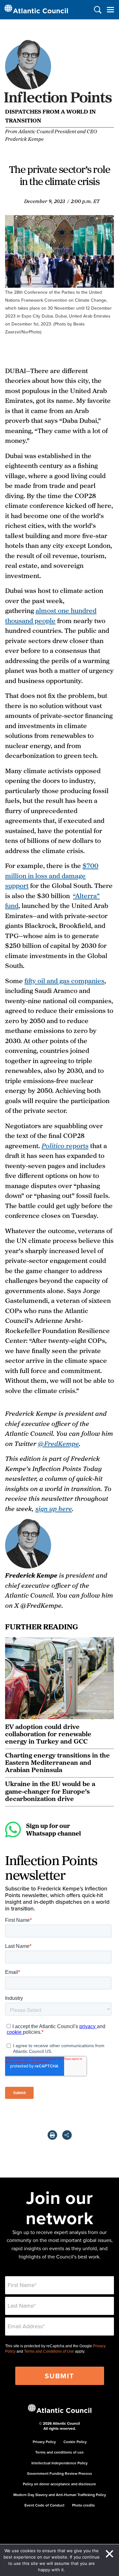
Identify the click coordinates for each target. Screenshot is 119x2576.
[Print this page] (52, 2135)
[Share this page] (67, 2135)
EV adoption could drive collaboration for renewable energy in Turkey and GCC (48, 1734)
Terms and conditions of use (60, 2452)
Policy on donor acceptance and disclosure (60, 2484)
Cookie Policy (75, 2442)
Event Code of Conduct (44, 2505)
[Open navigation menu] (110, 10)
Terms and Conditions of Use (49, 2351)
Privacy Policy (44, 2442)
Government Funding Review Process (60, 2473)
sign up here (54, 1508)
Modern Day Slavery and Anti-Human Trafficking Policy (60, 2495)
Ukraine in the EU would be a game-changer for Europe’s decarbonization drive (50, 1791)
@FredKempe (58, 1443)
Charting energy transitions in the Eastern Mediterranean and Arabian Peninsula (57, 1762)
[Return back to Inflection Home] (60, 103)
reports (65, 1146)
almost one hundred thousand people (51, 615)
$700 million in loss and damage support (52, 875)
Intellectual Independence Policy (60, 2463)
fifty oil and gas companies (64, 981)
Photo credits (83, 2505)
